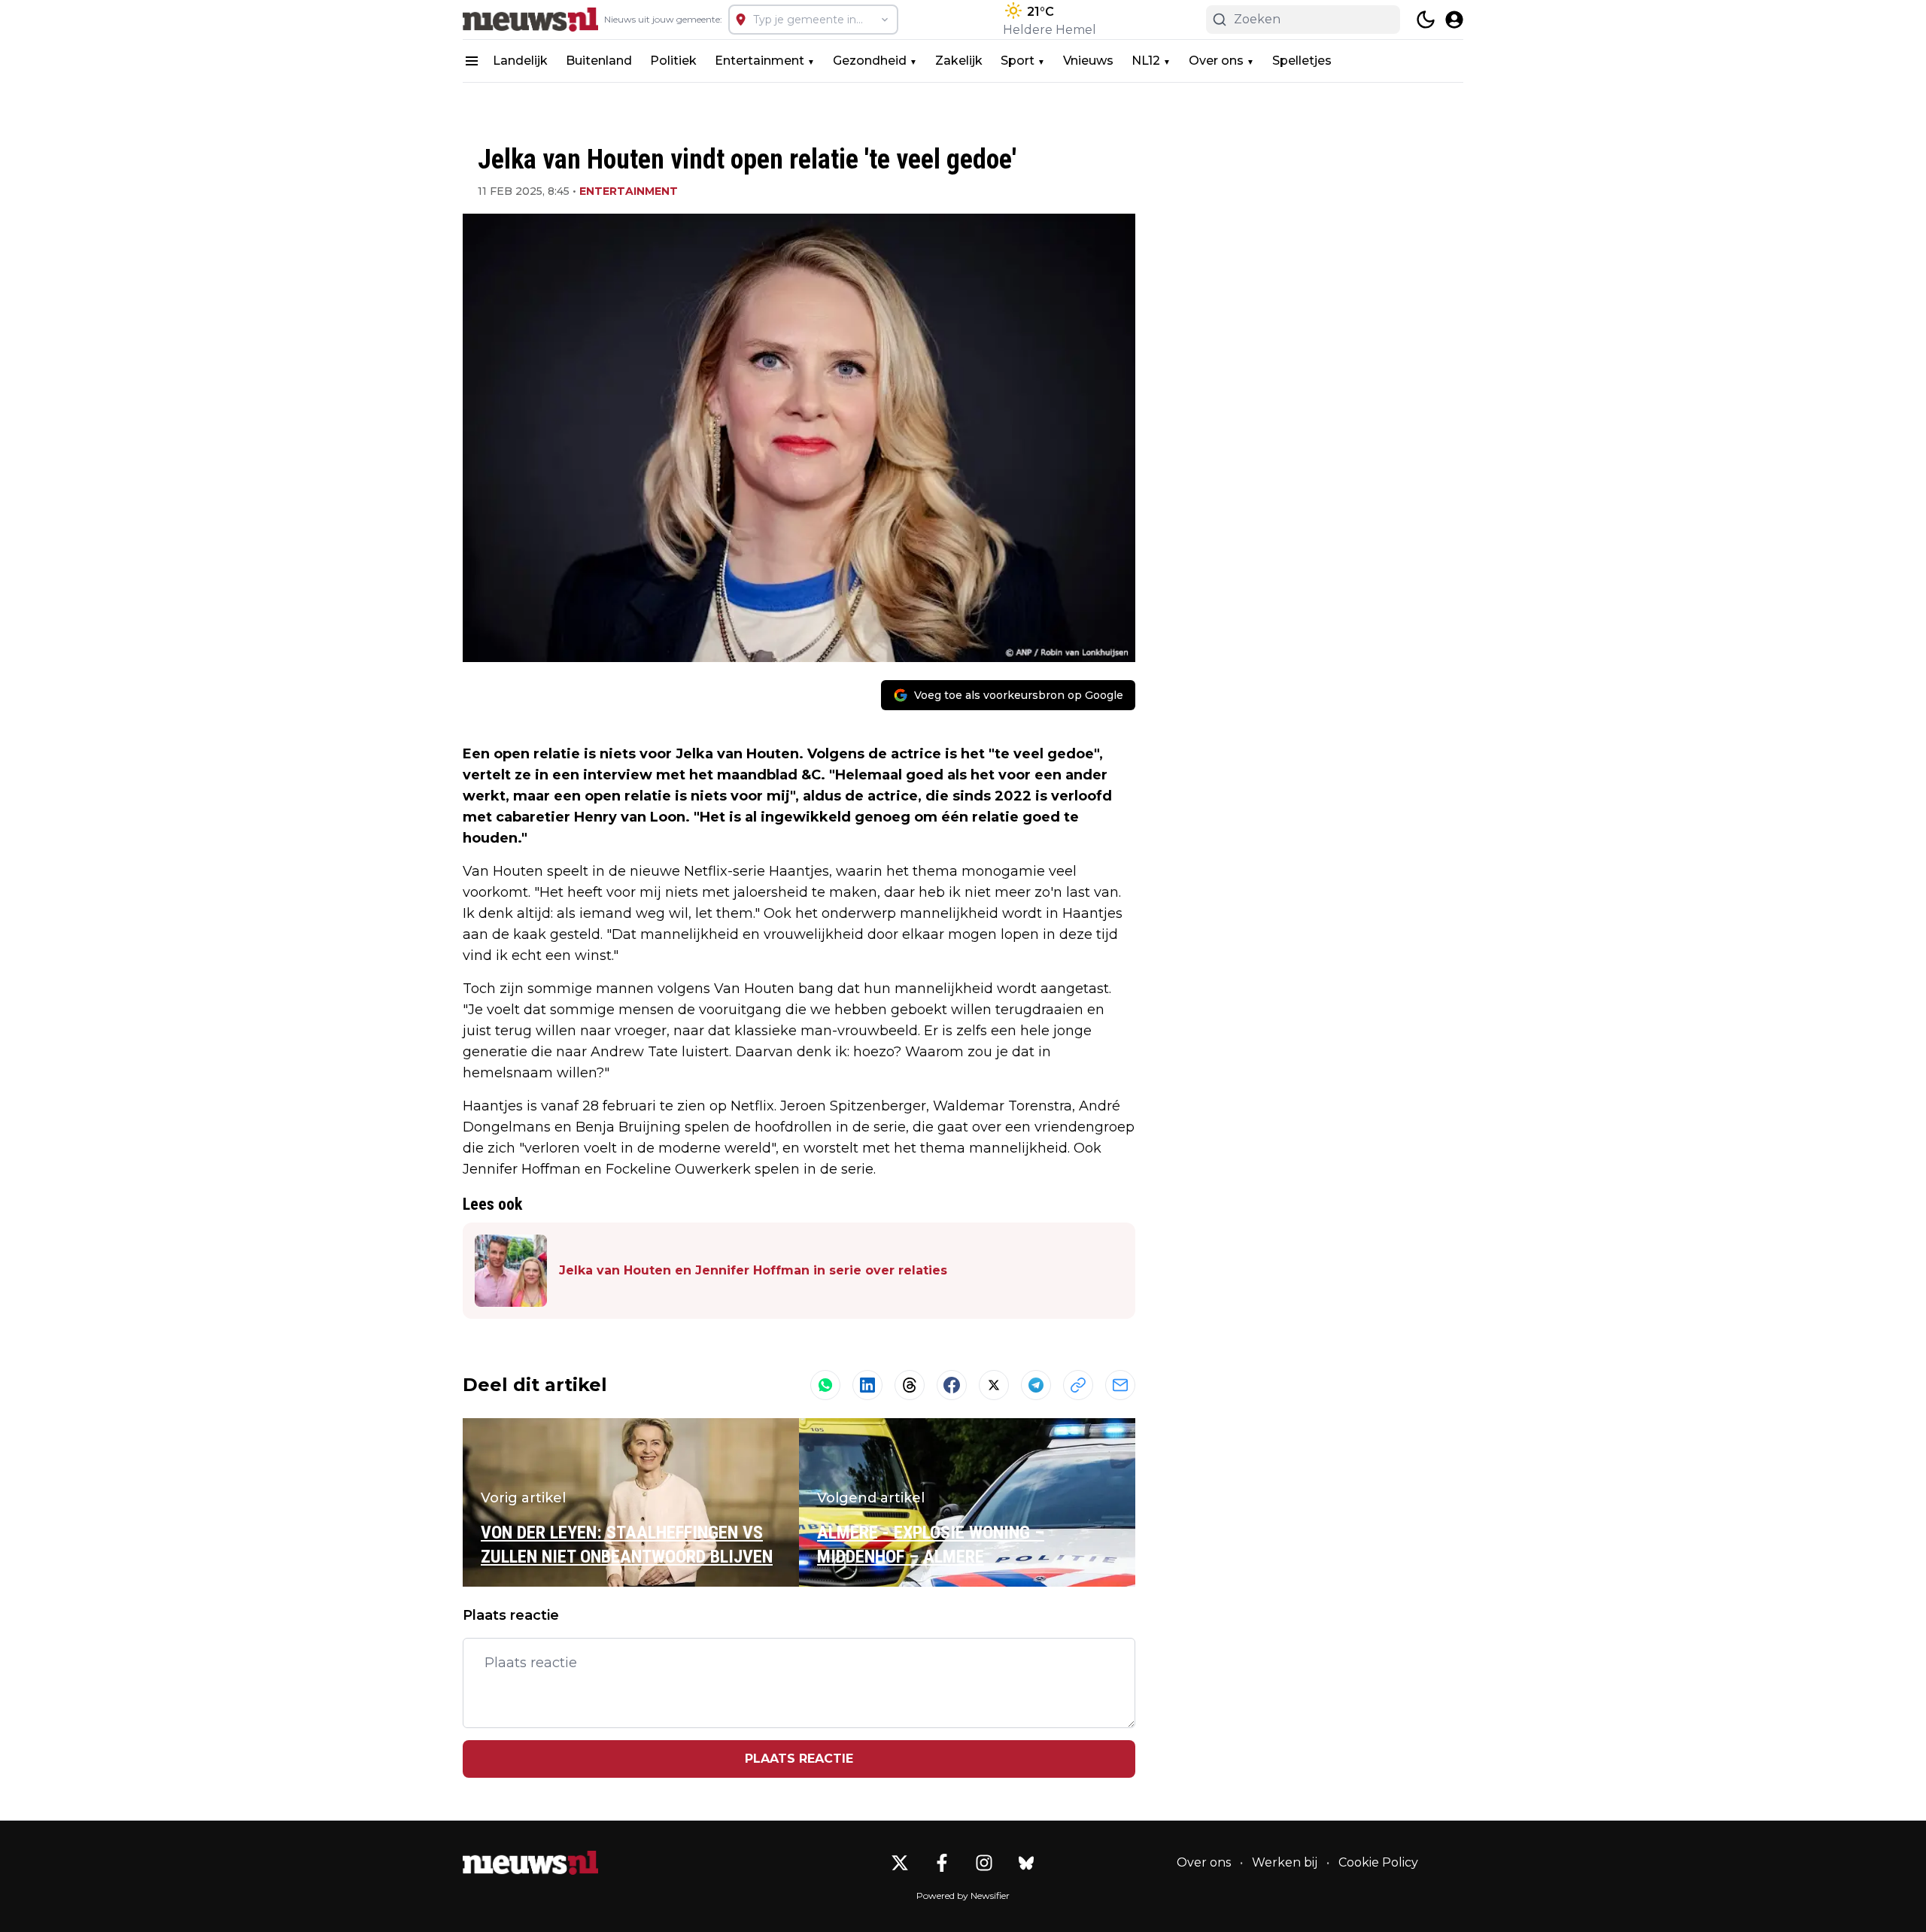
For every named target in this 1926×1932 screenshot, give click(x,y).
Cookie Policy (1378, 1862)
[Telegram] (1036, 1385)
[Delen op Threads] (910, 1385)
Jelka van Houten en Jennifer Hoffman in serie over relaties (753, 1270)
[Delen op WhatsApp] (825, 1385)
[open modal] (1454, 20)
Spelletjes (1302, 61)
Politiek (673, 61)
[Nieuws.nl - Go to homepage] (530, 1863)
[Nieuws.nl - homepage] (530, 20)
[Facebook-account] (942, 1863)
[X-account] (900, 1863)
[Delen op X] (994, 1385)
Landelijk (520, 61)
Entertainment (759, 61)
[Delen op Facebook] (952, 1385)
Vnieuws (1088, 61)
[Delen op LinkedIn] (867, 1385)
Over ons (1216, 61)
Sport (1018, 61)
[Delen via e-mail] (1120, 1385)
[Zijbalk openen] (472, 61)
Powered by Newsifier (963, 1896)
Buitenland (599, 61)
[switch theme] (1426, 20)
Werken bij (1285, 1862)
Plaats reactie (799, 1759)
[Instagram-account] (984, 1863)
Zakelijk (959, 61)
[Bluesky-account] (1026, 1863)
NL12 (1146, 61)
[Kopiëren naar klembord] (1078, 1385)
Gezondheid (870, 61)
